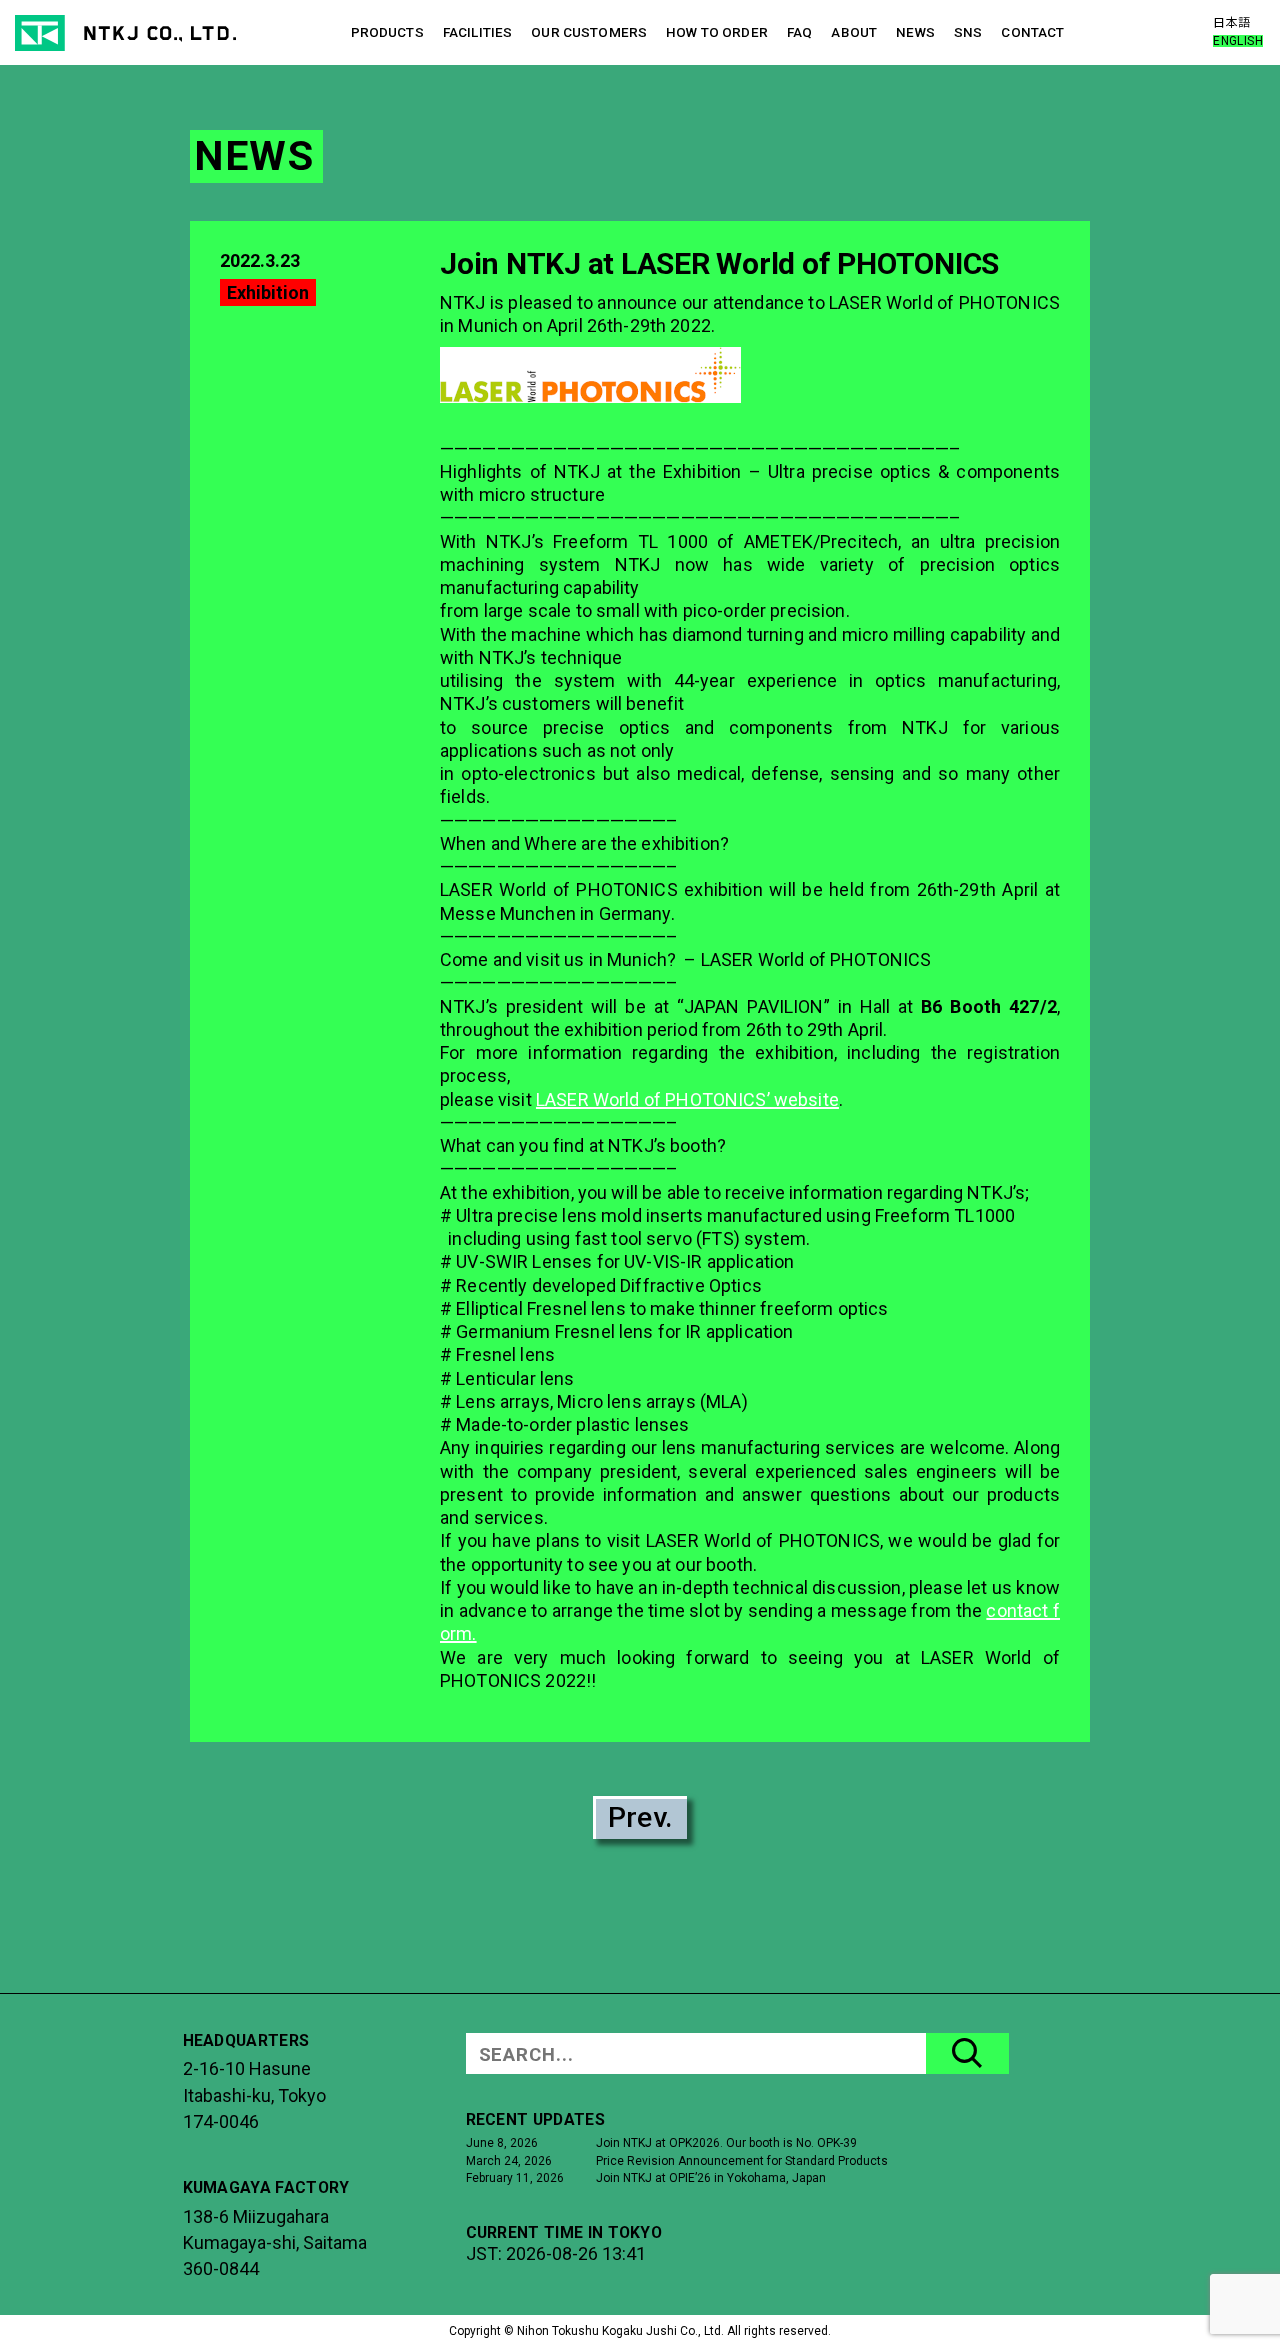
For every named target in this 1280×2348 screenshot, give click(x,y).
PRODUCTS (387, 32)
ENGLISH (1238, 41)
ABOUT (854, 32)
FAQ (799, 32)
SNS (968, 32)
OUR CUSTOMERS (589, 32)
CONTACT (1032, 32)
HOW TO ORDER (717, 32)
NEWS (915, 32)
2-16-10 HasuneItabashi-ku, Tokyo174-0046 (254, 2095)
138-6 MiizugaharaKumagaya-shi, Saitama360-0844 (275, 2243)
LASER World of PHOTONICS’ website (687, 1099)
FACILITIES (477, 32)
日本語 (1231, 23)
